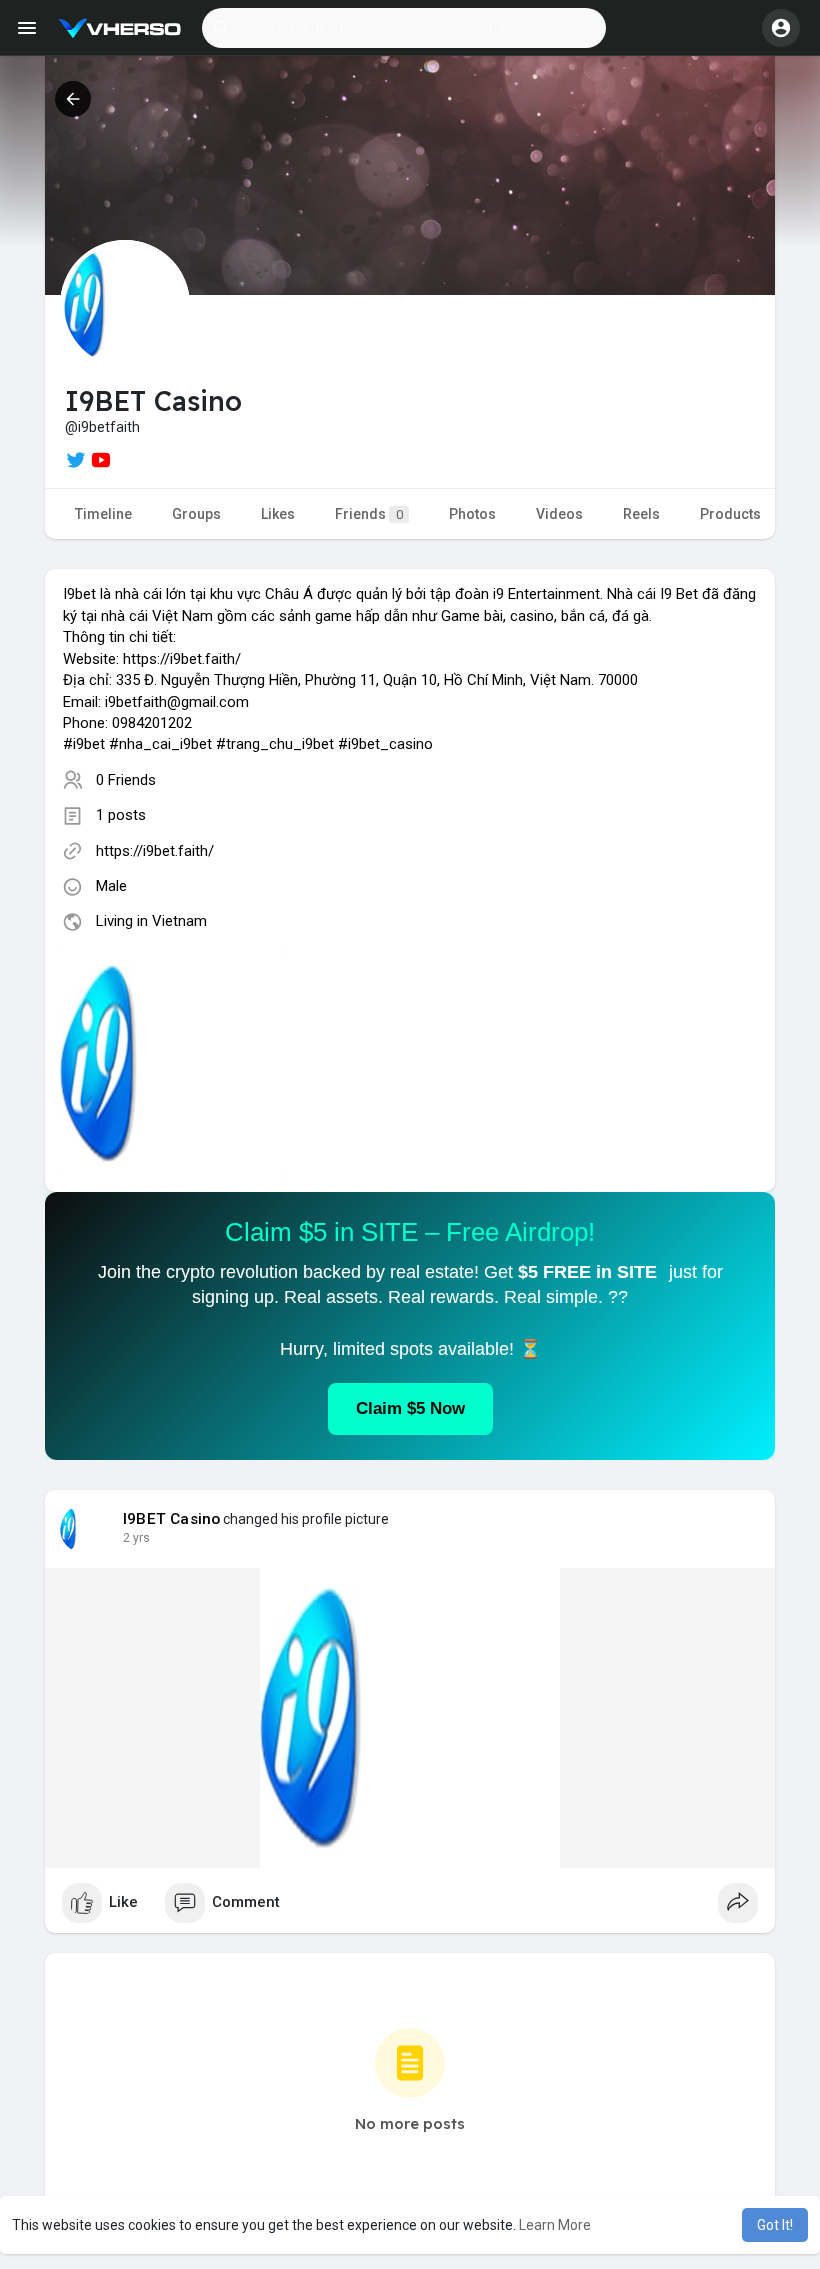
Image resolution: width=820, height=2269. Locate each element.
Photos (472, 514)
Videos (559, 514)
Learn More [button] (555, 2225)
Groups (196, 514)
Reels (641, 514)
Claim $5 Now (410, 1408)
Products (730, 514)
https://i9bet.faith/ (155, 851)
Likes (278, 514)
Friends (369, 514)
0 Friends (126, 780)
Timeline (103, 514)
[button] (404, 28)
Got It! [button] (775, 2225)
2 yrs (136, 1538)
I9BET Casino (171, 1519)
